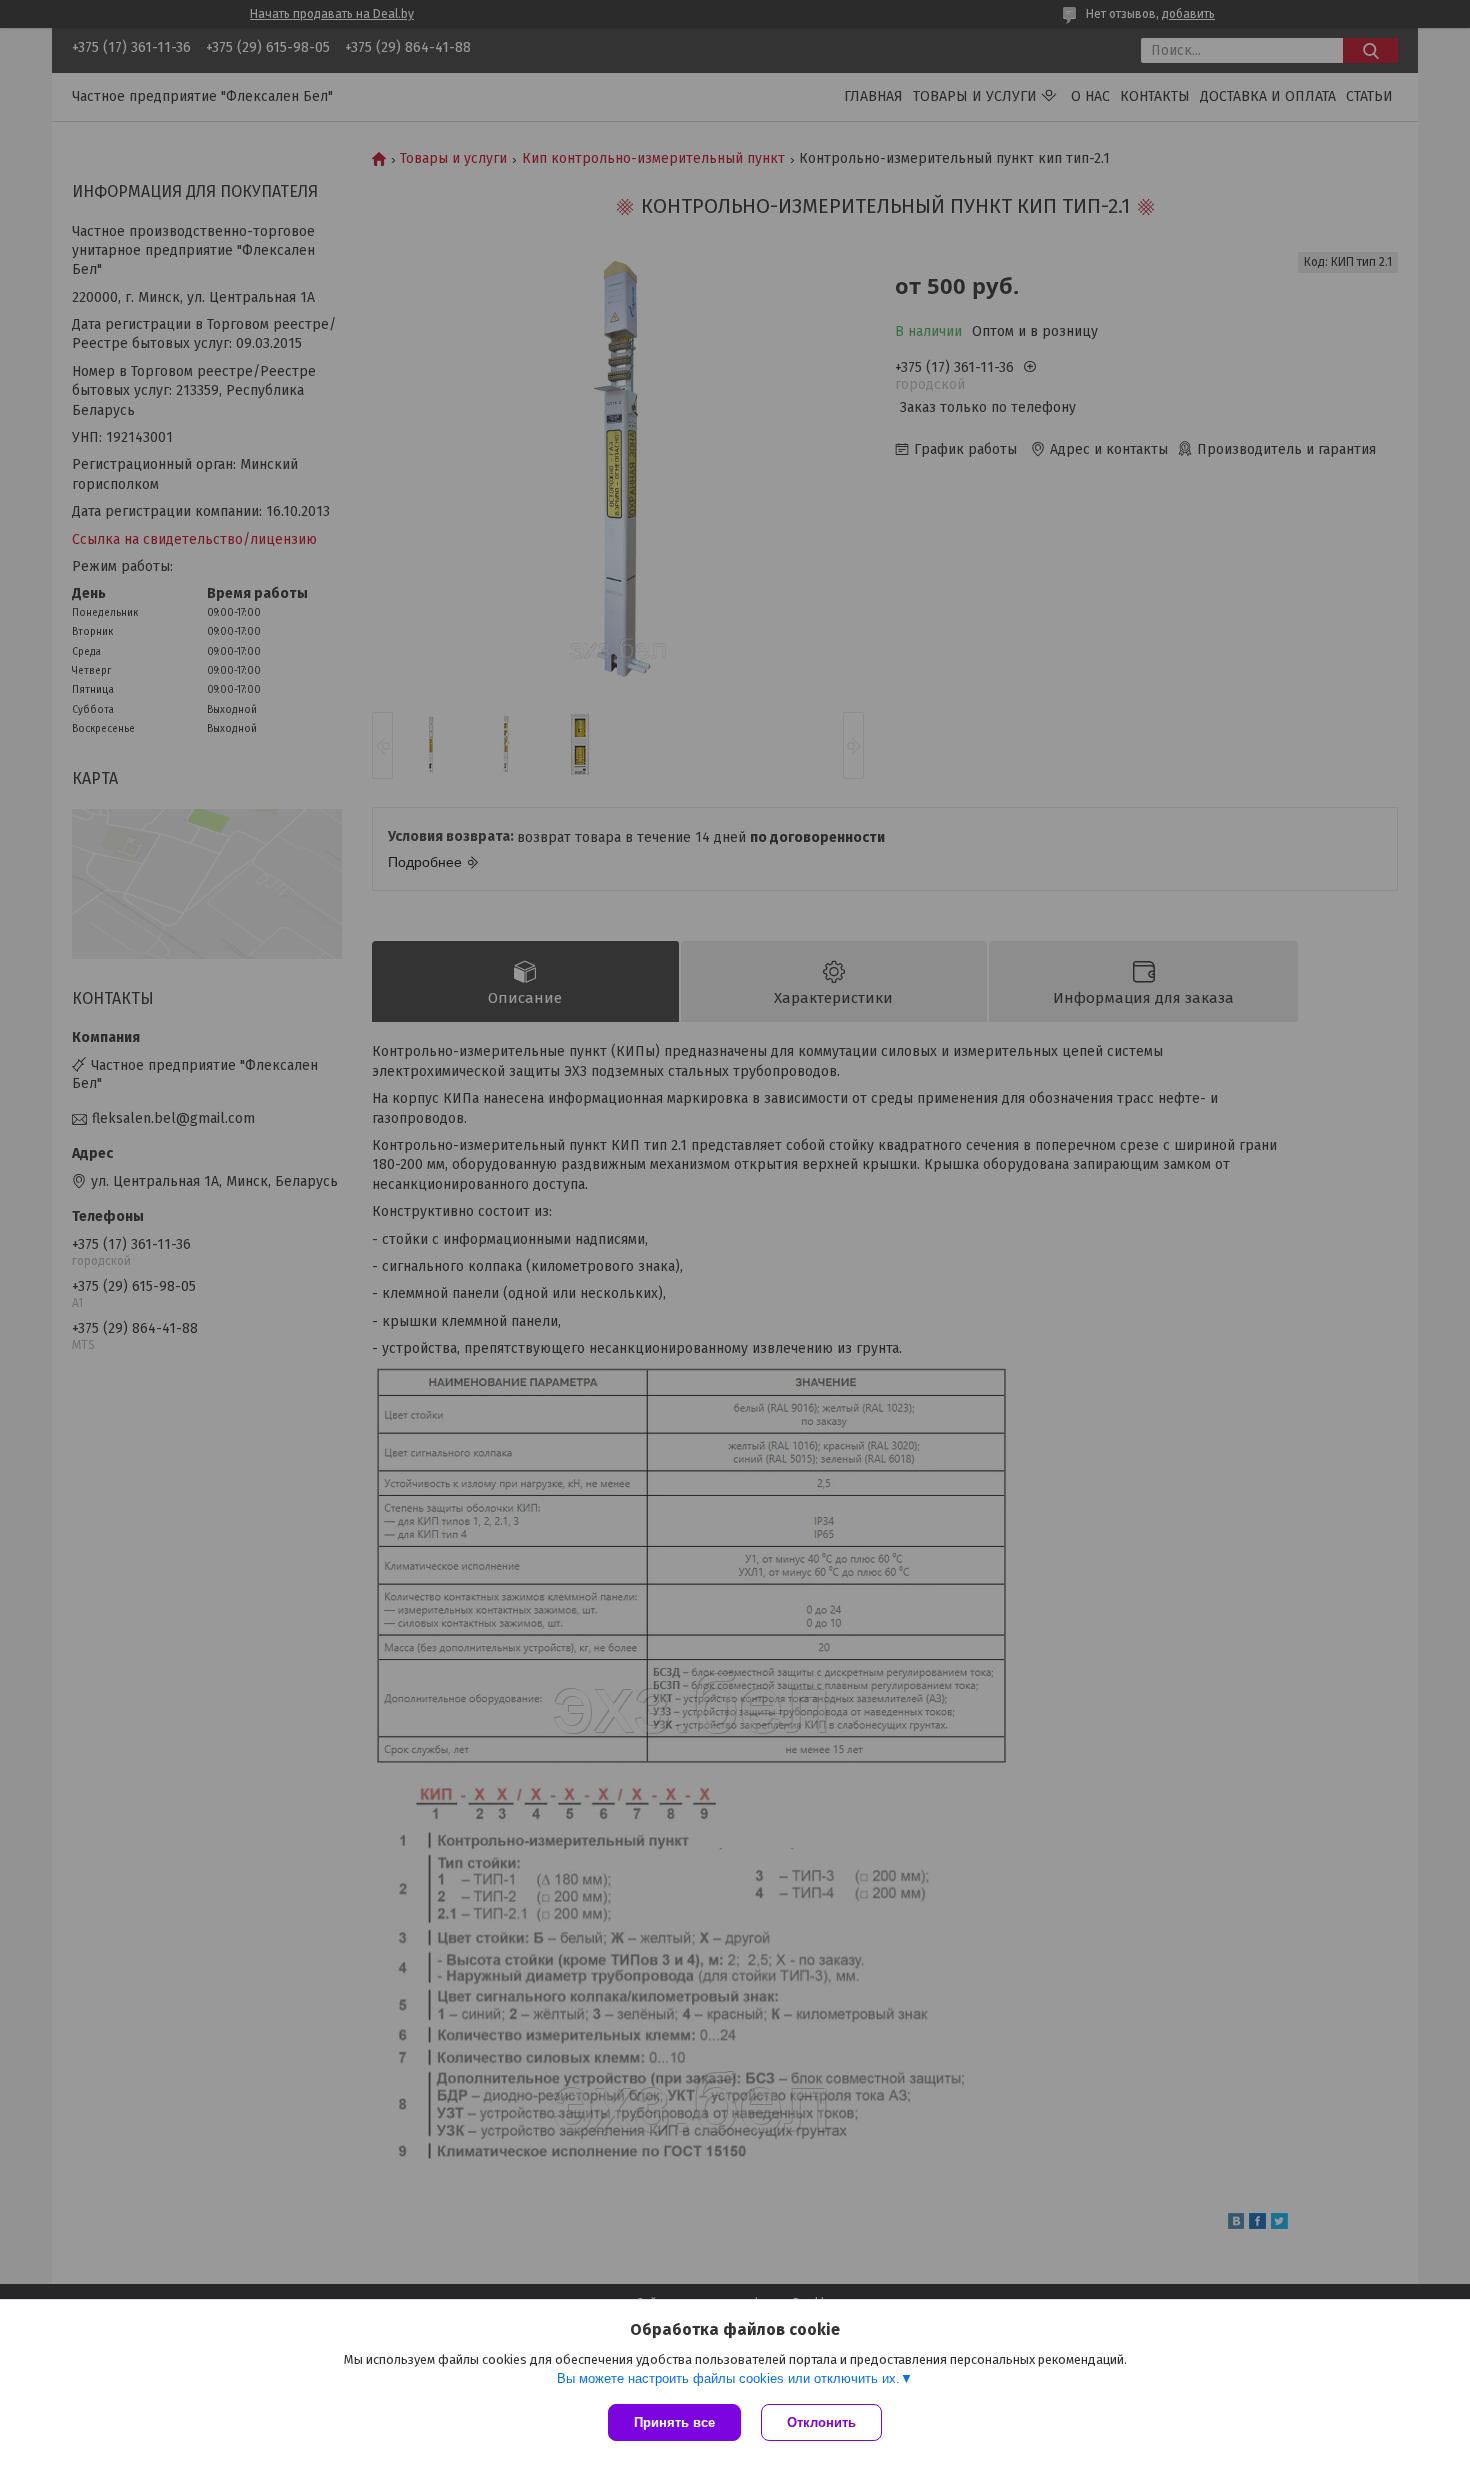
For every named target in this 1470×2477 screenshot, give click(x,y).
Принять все (674, 2422)
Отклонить (821, 2422)
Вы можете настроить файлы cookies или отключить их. (728, 2378)
